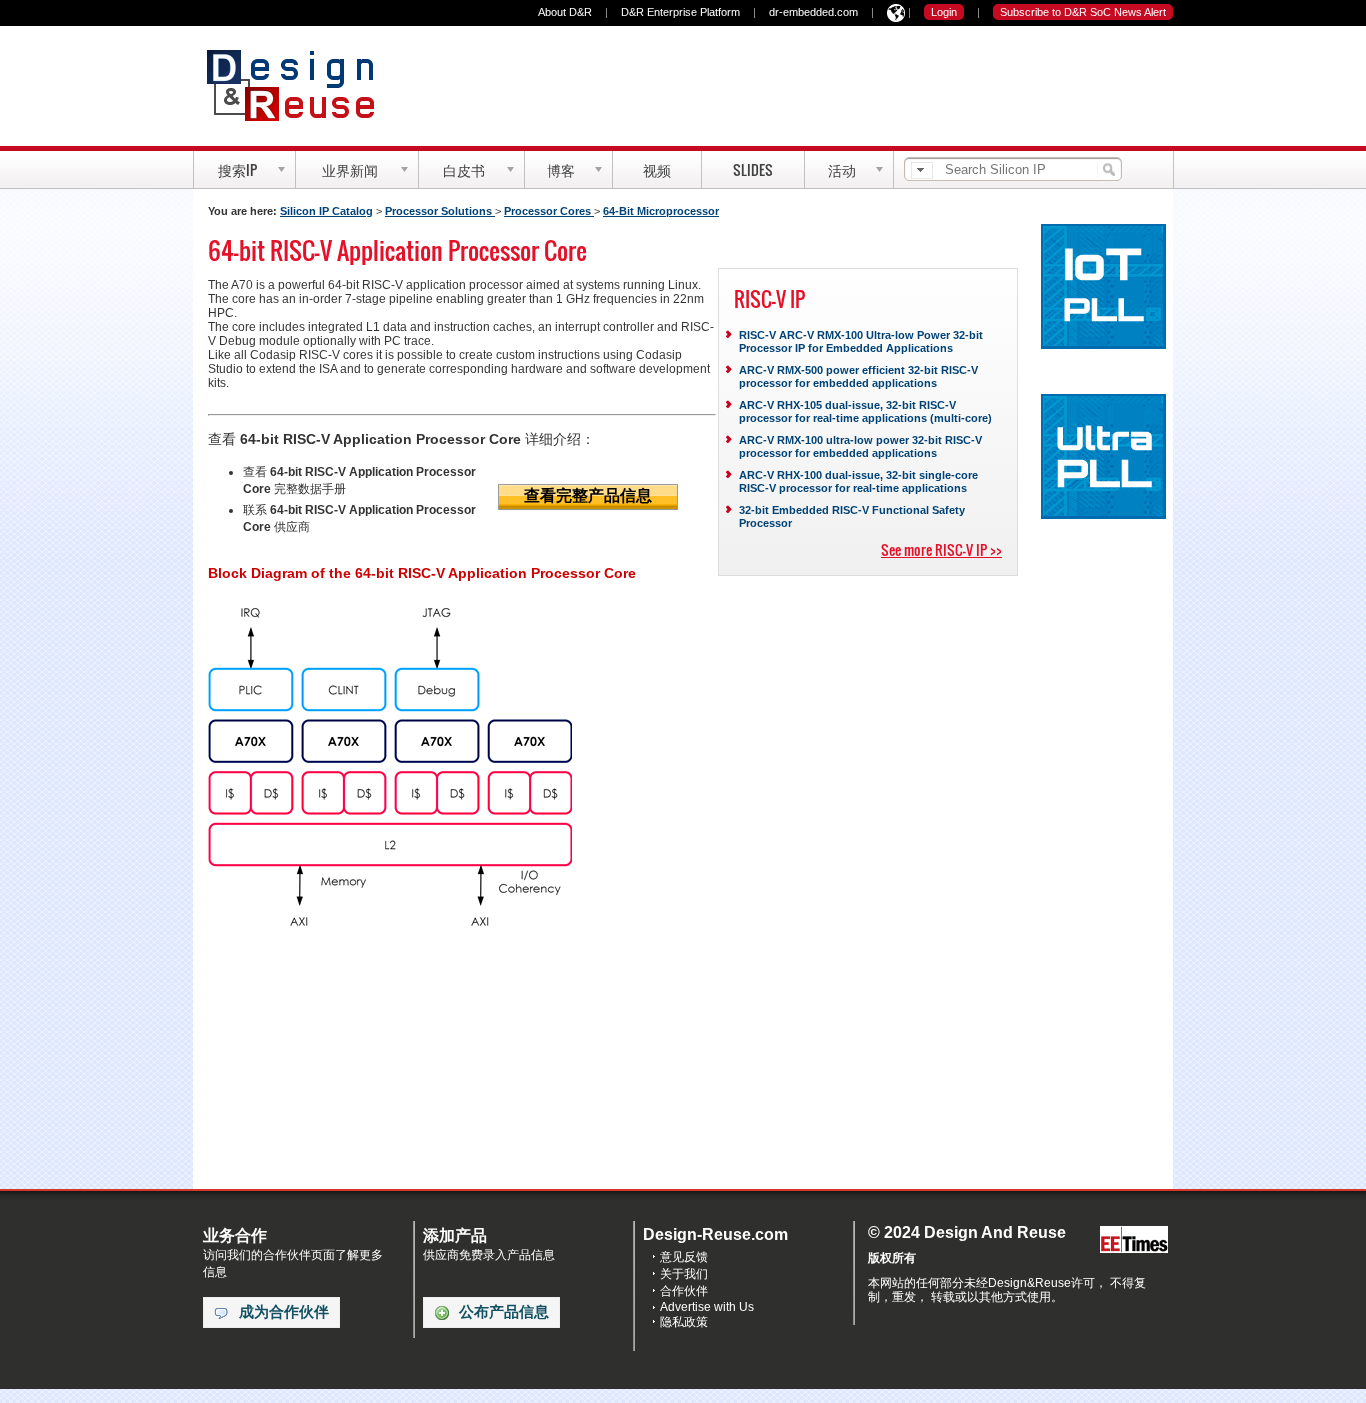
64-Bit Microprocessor (661, 211)
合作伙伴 (684, 1291)
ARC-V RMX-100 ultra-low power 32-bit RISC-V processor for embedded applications (860, 446)
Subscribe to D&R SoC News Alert (1083, 12)
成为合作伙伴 (284, 1312)
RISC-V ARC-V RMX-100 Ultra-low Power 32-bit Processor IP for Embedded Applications (861, 341)
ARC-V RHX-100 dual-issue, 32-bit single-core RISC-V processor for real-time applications (858, 481)
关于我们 (684, 1274)
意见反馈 (684, 1257)
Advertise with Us (707, 1307)
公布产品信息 (504, 1312)
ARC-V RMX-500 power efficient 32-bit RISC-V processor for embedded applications (858, 376)
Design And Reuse (300, 85)
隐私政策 (684, 1322)
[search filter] (922, 170)
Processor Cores (549, 211)
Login (944, 12)
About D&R (565, 12)
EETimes (1134, 1240)
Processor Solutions (440, 211)
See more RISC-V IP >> (941, 549)
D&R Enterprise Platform (680, 12)
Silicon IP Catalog (326, 211)
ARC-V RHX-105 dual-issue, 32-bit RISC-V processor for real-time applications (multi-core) (865, 411)
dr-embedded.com (813, 12)
